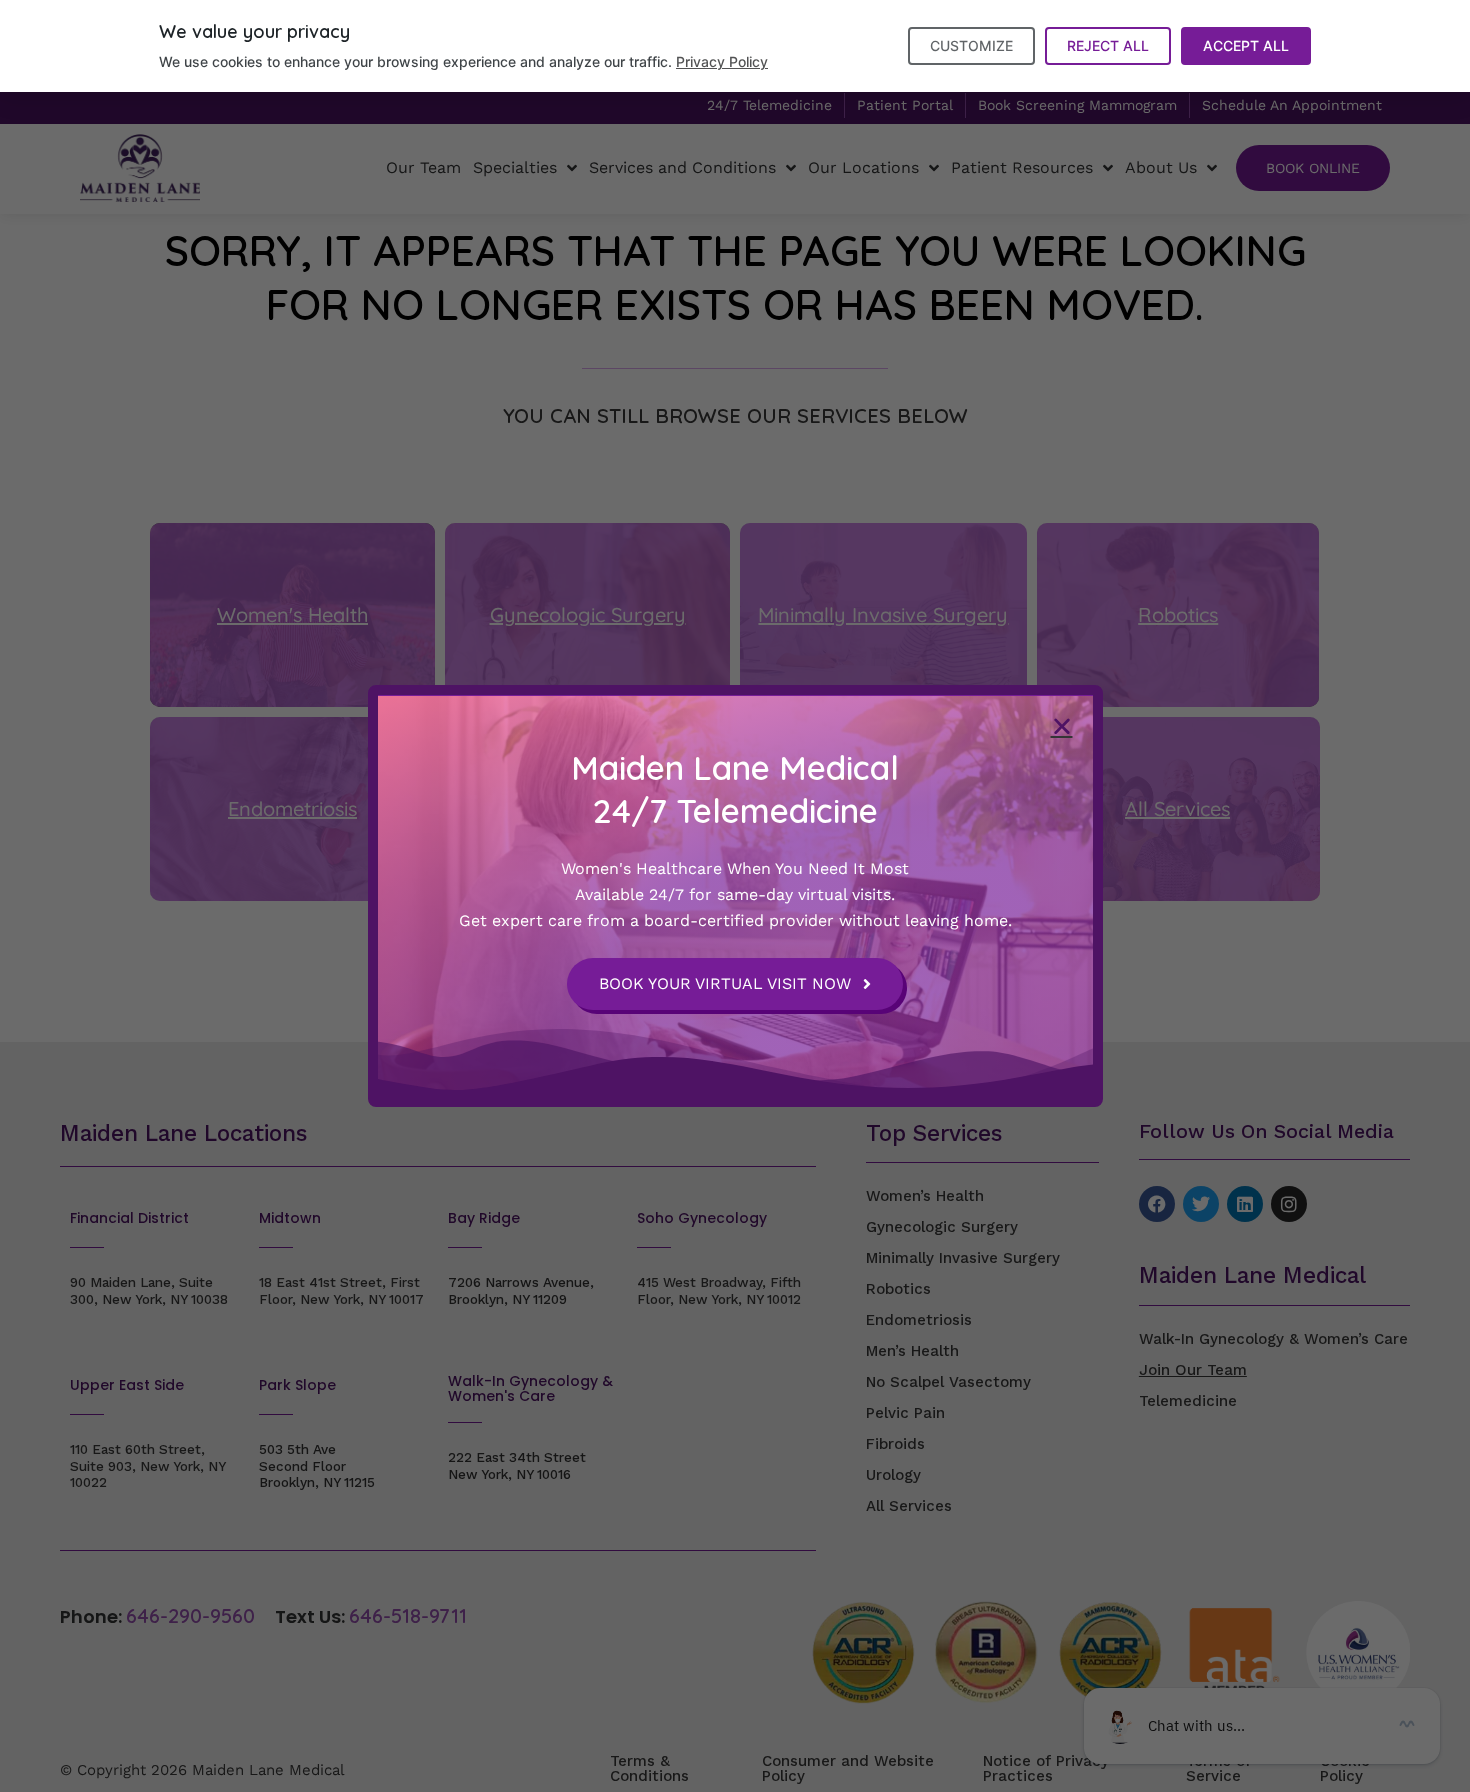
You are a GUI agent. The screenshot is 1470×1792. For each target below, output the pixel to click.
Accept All (1246, 45)
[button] (1062, 726)
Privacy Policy (722, 61)
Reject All (1108, 45)
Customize (971, 45)
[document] (735, 896)
